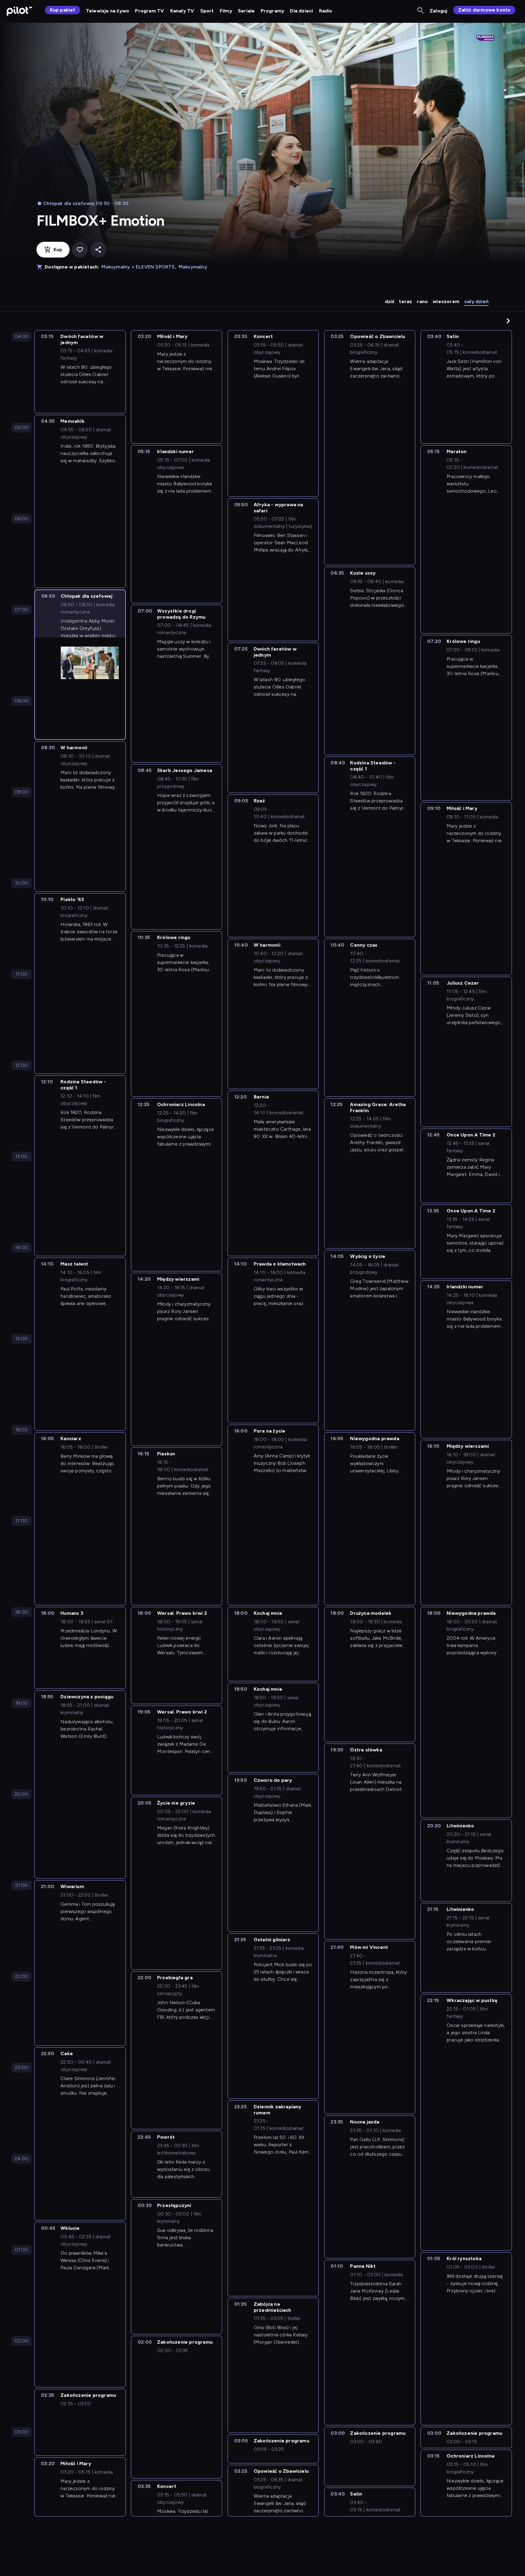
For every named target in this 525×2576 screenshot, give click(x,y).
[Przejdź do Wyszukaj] (421, 11)
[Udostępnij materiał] (98, 250)
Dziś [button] (390, 301)
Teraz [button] (405, 301)
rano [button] (422, 301)
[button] (508, 321)
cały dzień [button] (476, 301)
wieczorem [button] (446, 301)
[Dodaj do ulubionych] (80, 250)
